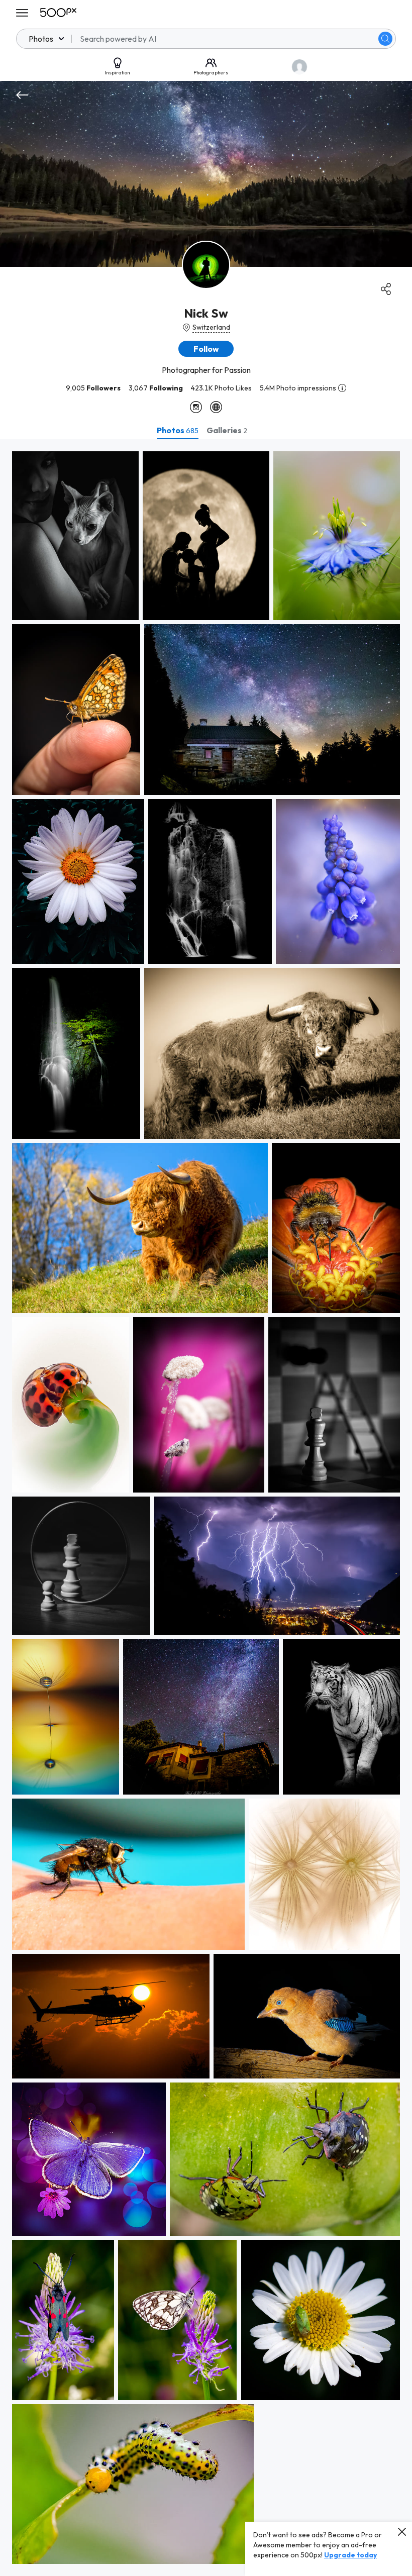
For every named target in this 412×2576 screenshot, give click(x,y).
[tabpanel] (206, 1508)
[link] (75, 536)
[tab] (178, 430)
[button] (385, 39)
